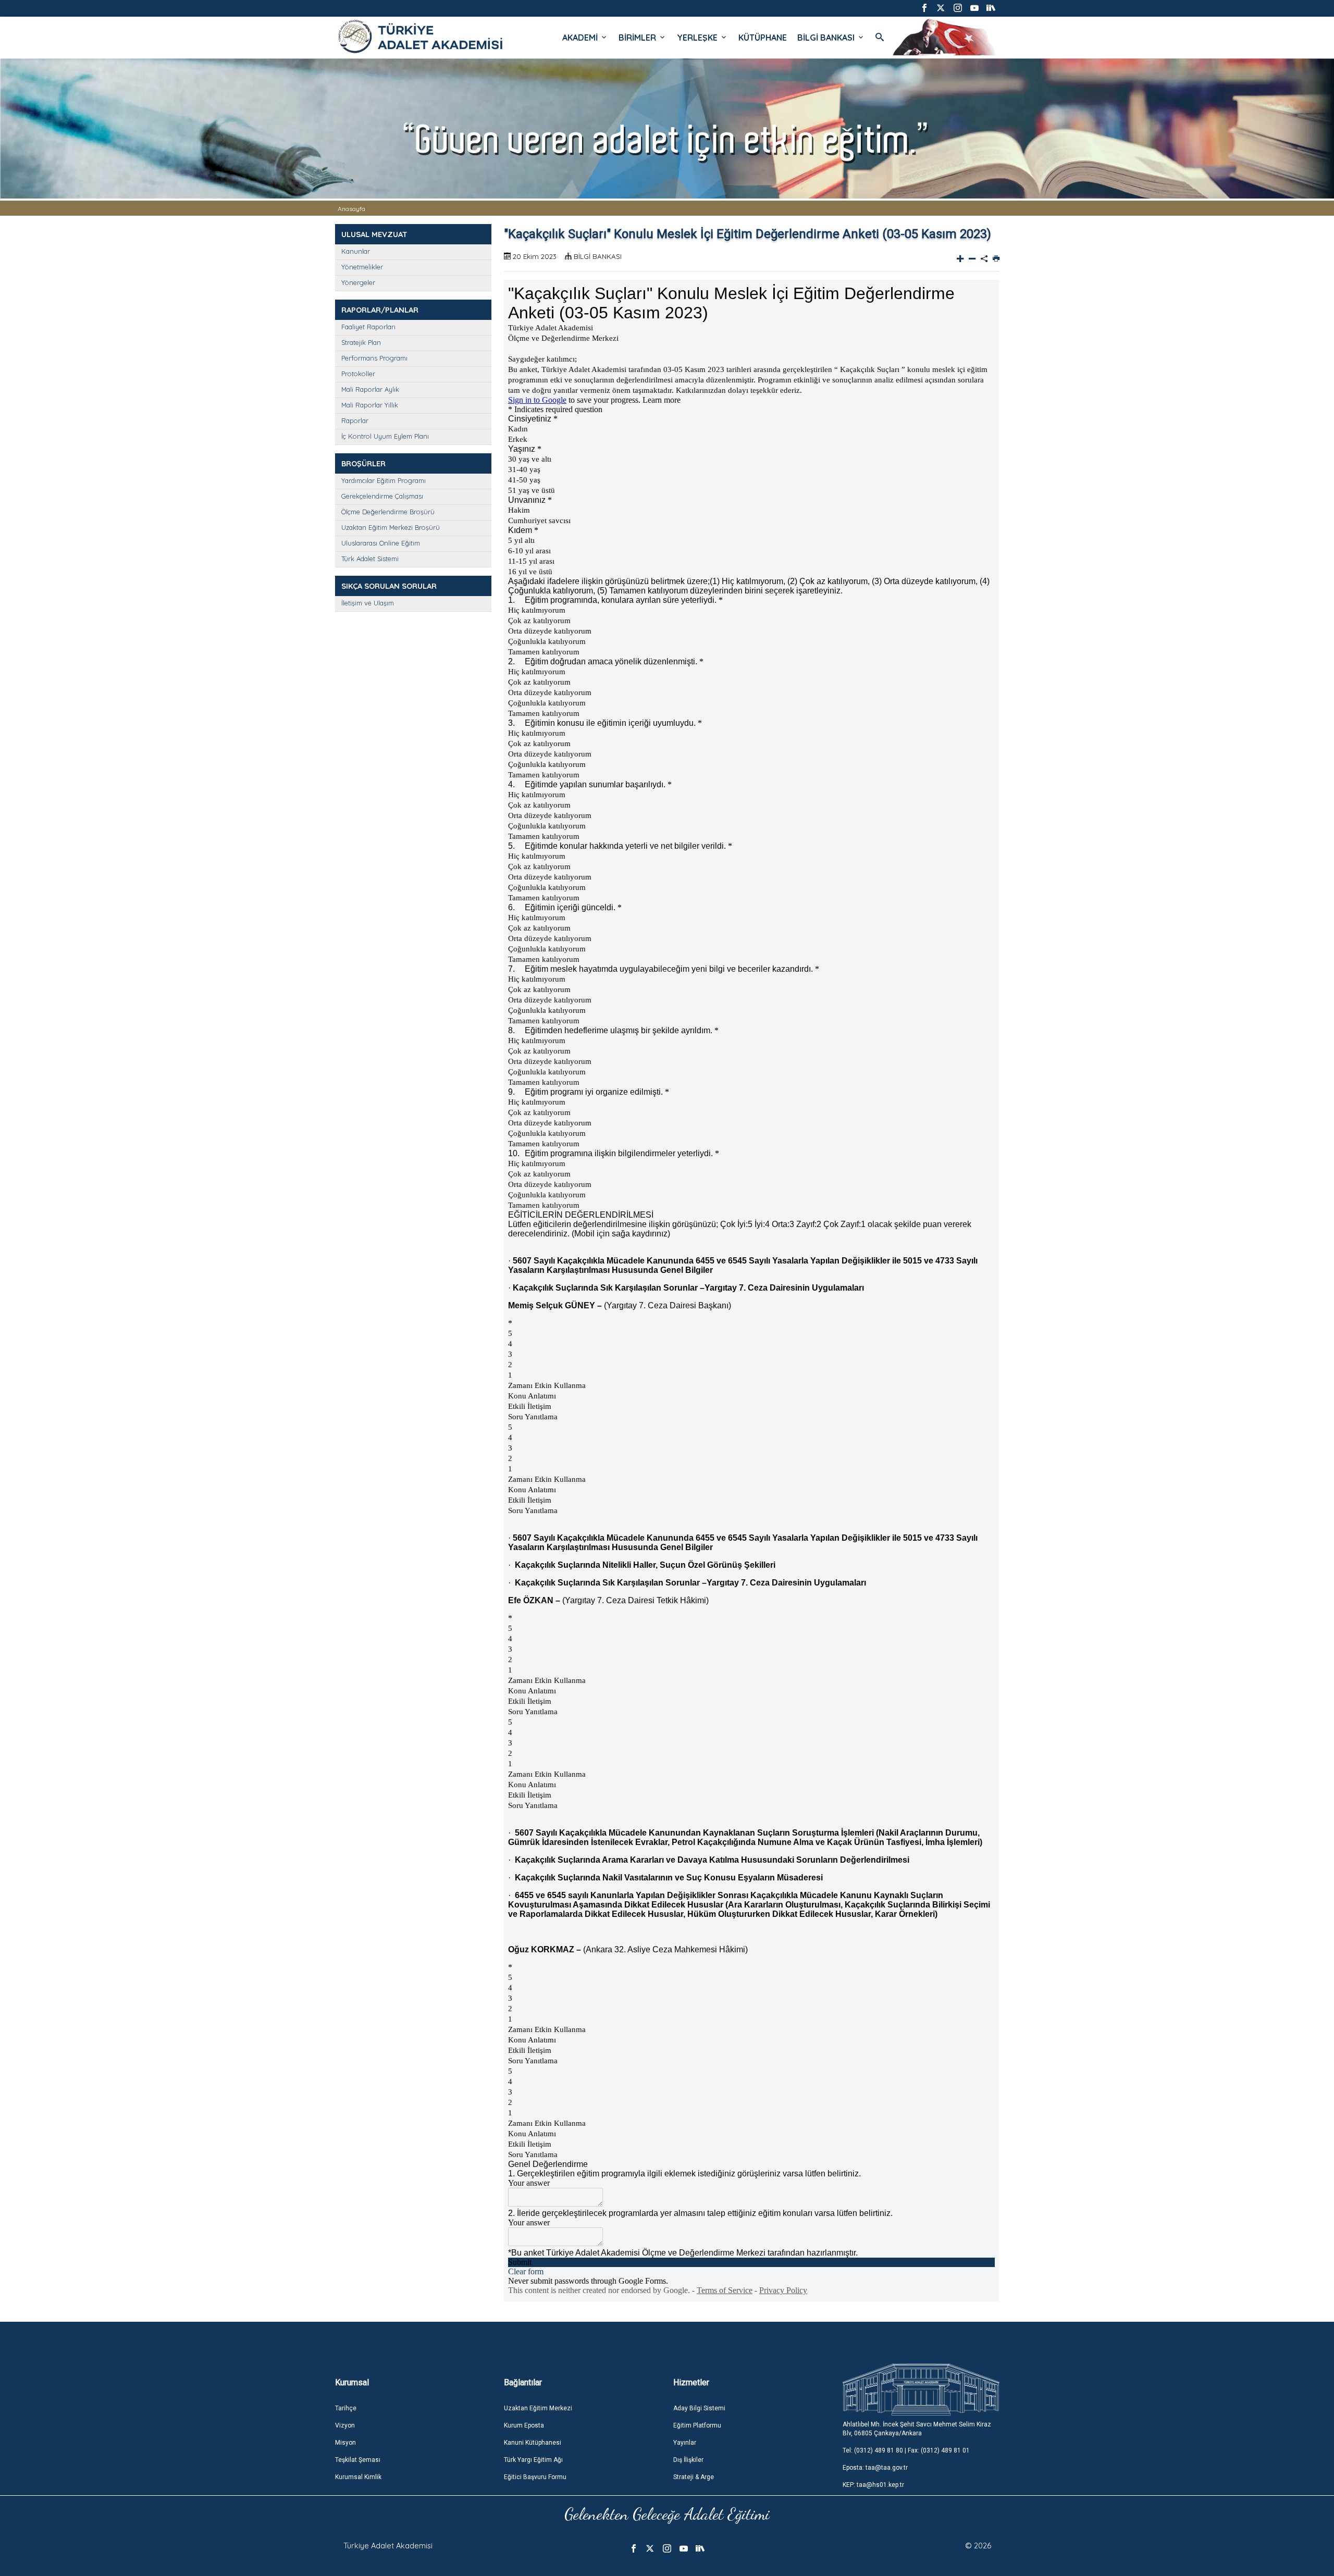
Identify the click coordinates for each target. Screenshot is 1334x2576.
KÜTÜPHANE (763, 38)
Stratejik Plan (361, 342)
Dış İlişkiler (688, 2460)
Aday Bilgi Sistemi (699, 2408)
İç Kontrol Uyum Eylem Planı (385, 436)
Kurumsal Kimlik (358, 2477)
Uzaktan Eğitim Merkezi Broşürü (391, 527)
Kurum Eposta (524, 2425)
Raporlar (355, 420)
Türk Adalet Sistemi (370, 559)
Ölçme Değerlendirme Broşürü (388, 512)
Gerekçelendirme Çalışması (382, 496)
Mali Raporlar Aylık (370, 389)
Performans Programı (374, 358)
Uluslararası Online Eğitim (381, 543)
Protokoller (358, 374)
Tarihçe (346, 2408)
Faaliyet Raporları (368, 327)
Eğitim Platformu (697, 2425)
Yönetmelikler (362, 267)
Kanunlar (356, 251)
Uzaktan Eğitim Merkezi (538, 2408)
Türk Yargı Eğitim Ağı (533, 2460)
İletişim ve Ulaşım (368, 603)
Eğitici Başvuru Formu (535, 2477)
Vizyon (345, 2425)
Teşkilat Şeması (358, 2460)
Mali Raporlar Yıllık (370, 405)
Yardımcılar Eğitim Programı (384, 480)
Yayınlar (685, 2443)
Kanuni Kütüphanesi (533, 2443)
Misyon (345, 2443)
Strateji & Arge (694, 2477)
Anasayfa (351, 209)
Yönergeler (358, 282)
